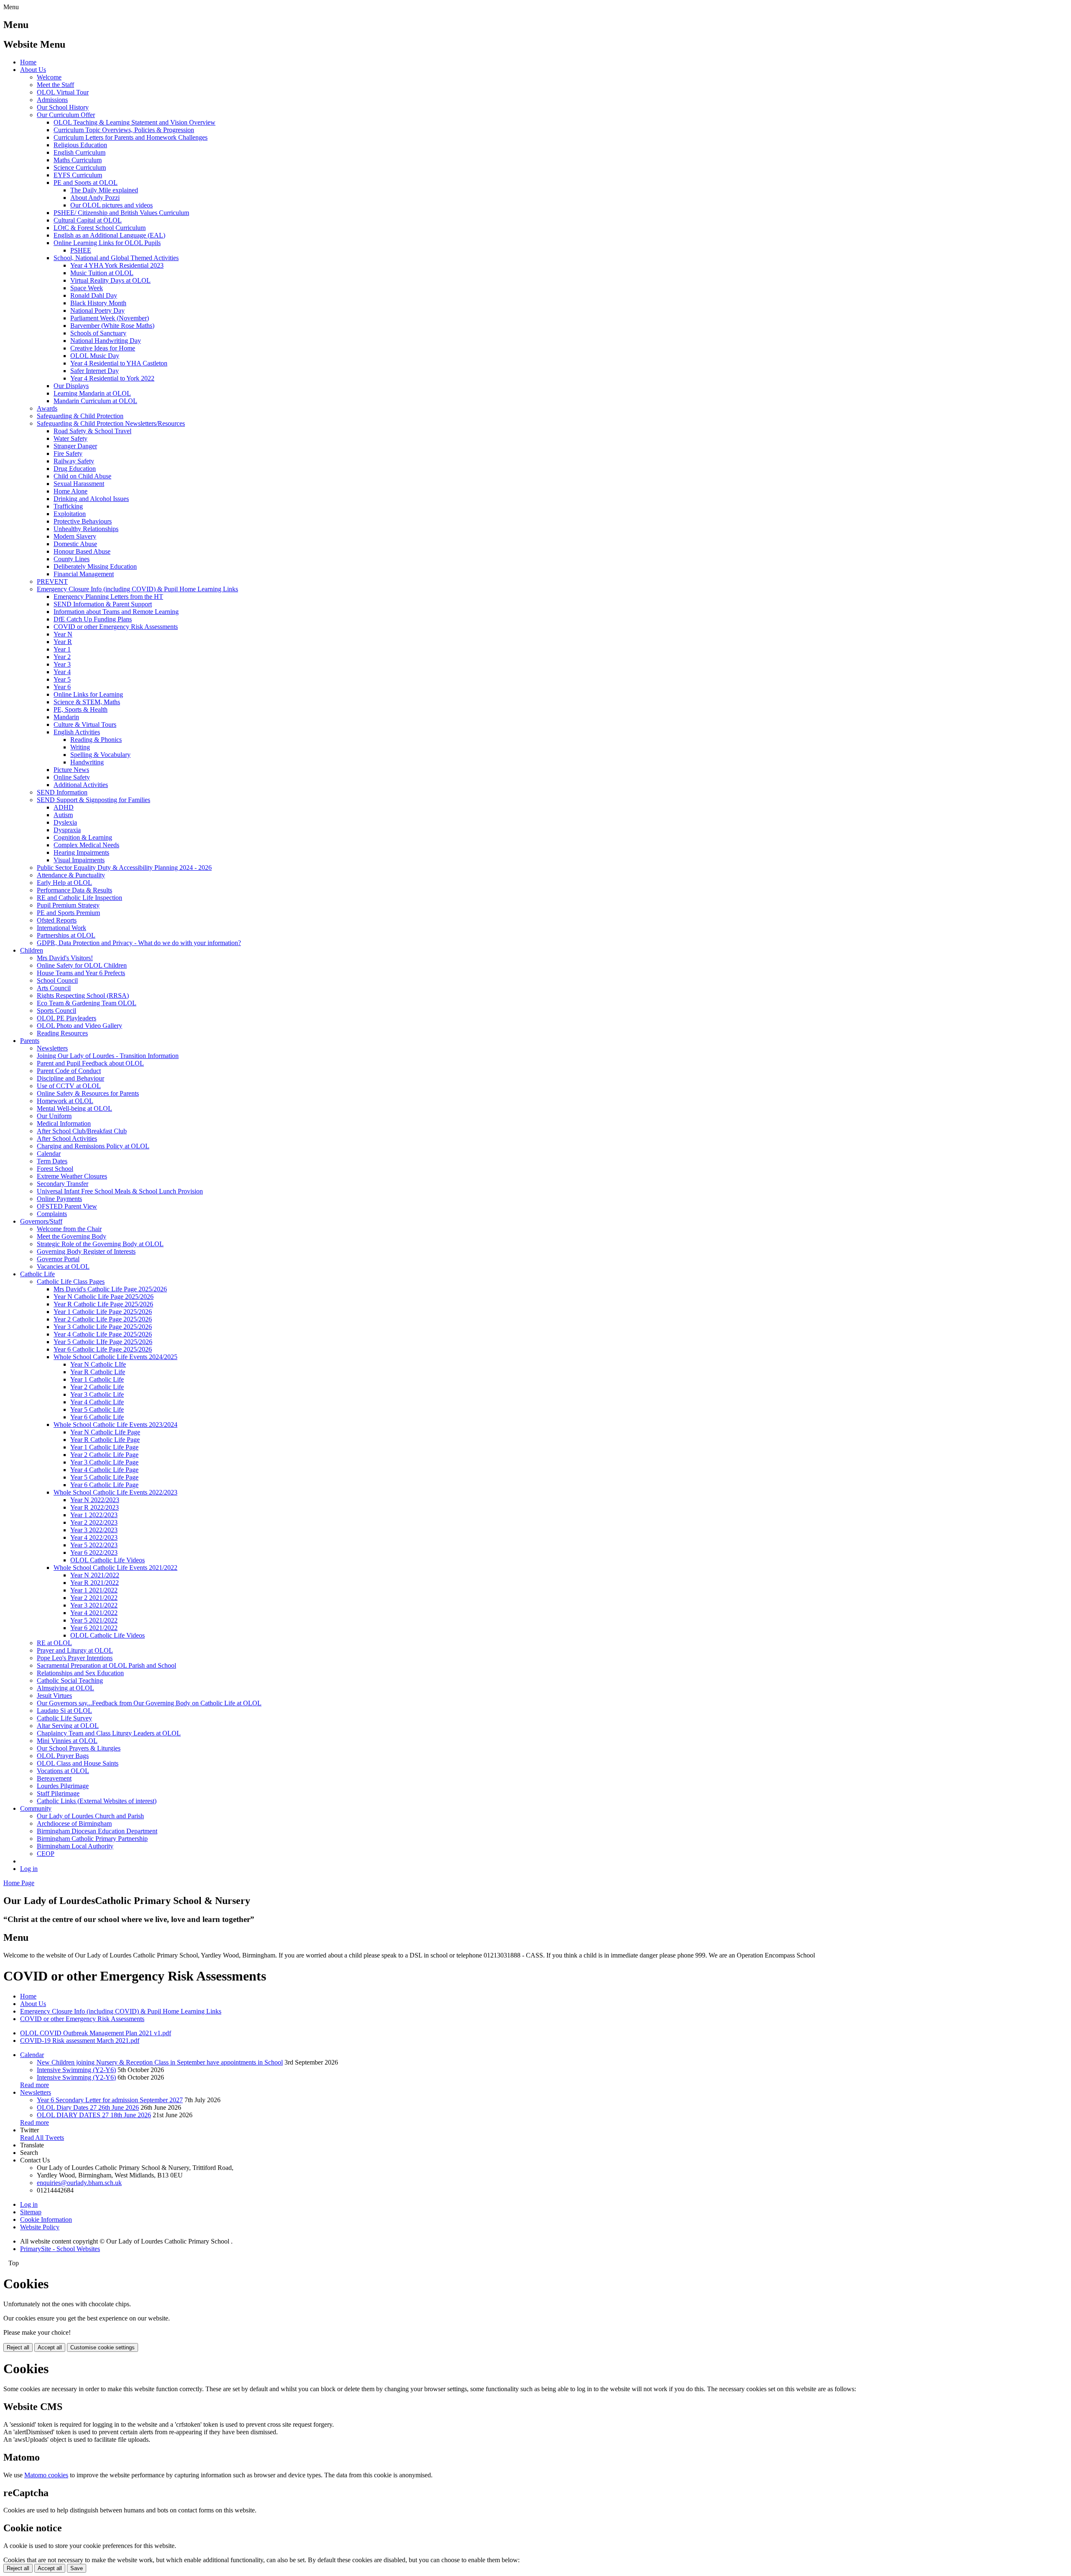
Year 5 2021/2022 (94, 1620)
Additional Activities (81, 785)
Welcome (49, 77)
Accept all (50, 2347)
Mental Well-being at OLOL (74, 1108)
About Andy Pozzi (95, 198)
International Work (61, 928)
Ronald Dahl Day (94, 295)
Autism (63, 815)
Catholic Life (37, 1274)
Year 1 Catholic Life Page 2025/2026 (103, 1312)
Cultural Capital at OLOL (88, 220)
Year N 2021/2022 (95, 1575)
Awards (47, 408)
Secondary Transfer (63, 1184)
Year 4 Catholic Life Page (104, 1470)
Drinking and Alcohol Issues (91, 499)
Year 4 (62, 672)
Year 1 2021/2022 (94, 1590)
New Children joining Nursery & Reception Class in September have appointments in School (160, 2062)
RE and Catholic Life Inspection (79, 898)
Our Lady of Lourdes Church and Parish (90, 1816)
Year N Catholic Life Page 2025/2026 (104, 1297)
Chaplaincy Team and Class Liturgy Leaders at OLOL (109, 1733)
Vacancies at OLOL (63, 1266)
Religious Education (80, 145)
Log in (29, 1869)
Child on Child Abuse (82, 476)
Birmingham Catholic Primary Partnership (92, 1839)
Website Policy (40, 2227)
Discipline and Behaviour (70, 1078)
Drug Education (75, 469)
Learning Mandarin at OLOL (92, 393)
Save (77, 2568)
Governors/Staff (41, 1221)
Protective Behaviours (83, 521)
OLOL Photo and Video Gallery (79, 1026)
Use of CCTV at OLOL (69, 1086)
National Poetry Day (97, 310)
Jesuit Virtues (54, 1696)
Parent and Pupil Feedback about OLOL (90, 1063)
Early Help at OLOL (64, 883)
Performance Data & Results (74, 890)
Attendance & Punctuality (71, 875)
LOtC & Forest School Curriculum (100, 228)
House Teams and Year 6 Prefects (81, 973)
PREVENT (52, 581)
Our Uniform (54, 1116)
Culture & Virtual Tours (85, 724)
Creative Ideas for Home (103, 348)
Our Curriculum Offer (66, 115)
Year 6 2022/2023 (94, 1552)
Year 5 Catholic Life (97, 1409)
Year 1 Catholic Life (97, 1379)
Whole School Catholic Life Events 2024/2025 (115, 1357)
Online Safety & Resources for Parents (88, 1093)
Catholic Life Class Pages (71, 1282)
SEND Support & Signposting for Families (94, 800)
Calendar (49, 1154)
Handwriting (87, 762)
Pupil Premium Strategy (68, 905)
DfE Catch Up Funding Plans (93, 619)
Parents (30, 1041)
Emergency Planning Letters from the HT (108, 597)
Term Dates (52, 1161)
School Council (57, 980)
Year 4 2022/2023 (94, 1537)
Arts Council (54, 988)
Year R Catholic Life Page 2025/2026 (103, 1304)
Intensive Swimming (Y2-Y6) (76, 2070)
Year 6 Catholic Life (97, 1417)
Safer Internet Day (95, 371)
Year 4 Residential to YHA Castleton (119, 363)
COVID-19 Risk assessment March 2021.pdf (80, 2041)
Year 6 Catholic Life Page (104, 1485)
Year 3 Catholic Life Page (104, 1462)
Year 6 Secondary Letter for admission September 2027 (110, 2100)
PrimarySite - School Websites (60, 2249)
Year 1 (62, 649)
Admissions (52, 100)
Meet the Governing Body (72, 1236)
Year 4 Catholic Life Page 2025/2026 (103, 1334)
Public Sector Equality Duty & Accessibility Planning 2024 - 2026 (124, 868)
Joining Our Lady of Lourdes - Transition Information (108, 1056)
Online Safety (72, 777)
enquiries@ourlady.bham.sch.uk (79, 2183)
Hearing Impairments (81, 852)
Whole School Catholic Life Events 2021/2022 (115, 1568)
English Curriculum (79, 152)
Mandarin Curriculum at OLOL (95, 401)
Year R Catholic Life (98, 1372)
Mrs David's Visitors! (65, 958)
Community (36, 1808)
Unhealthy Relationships (86, 529)
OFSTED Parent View (67, 1206)
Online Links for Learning (88, 694)
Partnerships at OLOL (66, 935)
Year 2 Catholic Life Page (104, 1455)
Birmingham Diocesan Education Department (97, 1831)
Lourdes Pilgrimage (63, 1786)
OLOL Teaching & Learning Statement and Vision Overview (135, 122)
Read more (35, 2085)
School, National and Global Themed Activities (116, 258)
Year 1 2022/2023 (94, 1515)
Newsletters (52, 1048)
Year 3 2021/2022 (94, 1605)
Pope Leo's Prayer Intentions (75, 1658)
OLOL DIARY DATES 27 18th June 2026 (94, 2115)
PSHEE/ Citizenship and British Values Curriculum (121, 213)
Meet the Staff (55, 85)
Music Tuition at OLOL (102, 273)
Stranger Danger (75, 446)
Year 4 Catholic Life (97, 1402)
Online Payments (59, 1199)
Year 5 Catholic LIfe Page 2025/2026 (103, 1342)
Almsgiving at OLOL (65, 1688)
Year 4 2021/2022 (94, 1613)
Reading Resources (62, 1033)
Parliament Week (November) (110, 318)
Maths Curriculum (78, 160)
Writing (80, 747)
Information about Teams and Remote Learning (116, 612)
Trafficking (68, 506)
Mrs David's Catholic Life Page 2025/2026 (110, 1289)
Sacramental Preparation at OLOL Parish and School (106, 1665)
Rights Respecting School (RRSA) (83, 995)
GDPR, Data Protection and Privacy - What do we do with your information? (139, 943)
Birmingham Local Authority (75, 1846)
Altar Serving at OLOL (68, 1726)
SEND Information (62, 792)
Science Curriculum (80, 167)
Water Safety (70, 438)
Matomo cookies (46, 2475)
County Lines (72, 559)
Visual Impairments (79, 860)
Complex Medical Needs (86, 845)
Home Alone (70, 491)
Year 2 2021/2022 (94, 1598)
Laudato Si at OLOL (64, 1711)
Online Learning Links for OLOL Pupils (107, 243)
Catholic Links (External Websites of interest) (97, 1801)
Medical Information (64, 1123)
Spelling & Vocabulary (100, 755)
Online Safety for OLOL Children (82, 965)
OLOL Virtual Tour (63, 92)
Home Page (19, 1883)
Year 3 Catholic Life (97, 1394)
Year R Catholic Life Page (105, 1440)
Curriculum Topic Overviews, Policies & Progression (124, 130)
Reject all (18, 2347)
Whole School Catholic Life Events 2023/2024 (115, 1425)
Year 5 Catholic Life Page (104, 1477)
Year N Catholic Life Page (105, 1432)
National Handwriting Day (106, 341)
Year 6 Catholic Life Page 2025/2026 (103, 1349)
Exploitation (70, 514)
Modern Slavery (75, 536)
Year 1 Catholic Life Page (104, 1447)
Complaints (52, 1214)
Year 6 (62, 687)
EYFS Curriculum (78, 175)
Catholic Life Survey (64, 1718)
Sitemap (31, 2212)
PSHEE (81, 250)
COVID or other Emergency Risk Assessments (116, 627)
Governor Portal (58, 1259)
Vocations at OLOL (63, 1771)
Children (32, 950)
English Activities (77, 732)
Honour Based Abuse (82, 551)
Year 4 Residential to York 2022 (112, 378)
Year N (63, 634)
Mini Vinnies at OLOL (67, 1741)
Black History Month (98, 303)
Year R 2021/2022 (95, 1583)
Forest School (55, 1169)
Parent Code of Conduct (69, 1071)
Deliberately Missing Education (95, 566)
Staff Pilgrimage (58, 1793)
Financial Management (84, 574)
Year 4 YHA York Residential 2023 (117, 265)
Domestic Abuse (75, 544)
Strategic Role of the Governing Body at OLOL (100, 1244)
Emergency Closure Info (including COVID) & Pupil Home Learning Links (137, 589)
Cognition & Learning (83, 837)
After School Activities (67, 1138)
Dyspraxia (67, 830)
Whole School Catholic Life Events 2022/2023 (115, 1492)
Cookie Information (46, 2219)
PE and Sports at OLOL (86, 183)
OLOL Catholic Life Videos (108, 1560)
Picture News (71, 770)
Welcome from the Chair (69, 1229)
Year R (63, 642)
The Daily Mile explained (104, 190)
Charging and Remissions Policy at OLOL (93, 1146)
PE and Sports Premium (68, 913)
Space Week (87, 288)
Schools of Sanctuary (98, 333)
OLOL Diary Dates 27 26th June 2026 (88, 2107)
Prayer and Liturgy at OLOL (75, 1650)
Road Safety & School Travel (92, 431)
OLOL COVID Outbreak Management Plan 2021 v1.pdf (96, 2033)
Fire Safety (68, 454)
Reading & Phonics (96, 740)
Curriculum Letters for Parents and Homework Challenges (131, 137)
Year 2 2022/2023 (94, 1522)
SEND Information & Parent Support (103, 604)
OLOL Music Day (95, 356)
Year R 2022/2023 (95, 1507)
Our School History (63, 107)
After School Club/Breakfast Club (82, 1131)
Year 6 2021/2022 (94, 1628)
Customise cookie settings (102, 2347)
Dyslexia (65, 822)
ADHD (64, 807)
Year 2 (62, 657)
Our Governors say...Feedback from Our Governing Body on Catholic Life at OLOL (149, 1703)
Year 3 (62, 664)
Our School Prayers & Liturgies (79, 1748)
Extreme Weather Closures (72, 1176)
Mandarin (66, 717)
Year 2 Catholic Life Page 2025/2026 (103, 1319)
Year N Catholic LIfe (98, 1364)
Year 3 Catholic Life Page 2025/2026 (103, 1327)
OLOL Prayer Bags (63, 1756)
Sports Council (56, 1011)
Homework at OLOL (65, 1101)
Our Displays (71, 386)
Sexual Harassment (79, 484)
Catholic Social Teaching (70, 1680)
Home (28, 62)
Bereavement (54, 1778)
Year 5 (62, 679)
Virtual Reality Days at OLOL (110, 280)
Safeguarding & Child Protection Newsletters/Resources (111, 423)
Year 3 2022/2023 (94, 1530)
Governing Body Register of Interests (86, 1251)
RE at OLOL (54, 1643)
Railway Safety (74, 461)
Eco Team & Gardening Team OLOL (87, 1003)
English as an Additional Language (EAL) (109, 235)
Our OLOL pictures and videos (111, 205)
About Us (33, 70)
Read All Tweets (42, 2138)
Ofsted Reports (57, 920)
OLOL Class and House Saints (78, 1763)
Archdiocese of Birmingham (74, 1823)
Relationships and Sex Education (80, 1673)
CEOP (46, 1854)
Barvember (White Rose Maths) (112, 326)
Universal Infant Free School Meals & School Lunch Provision (120, 1191)
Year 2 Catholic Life (97, 1387)
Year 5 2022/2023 (94, 1545)
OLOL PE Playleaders (67, 1018)
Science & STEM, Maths (87, 702)
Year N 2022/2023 (95, 1500)
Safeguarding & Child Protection (80, 416)
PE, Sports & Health (81, 709)
